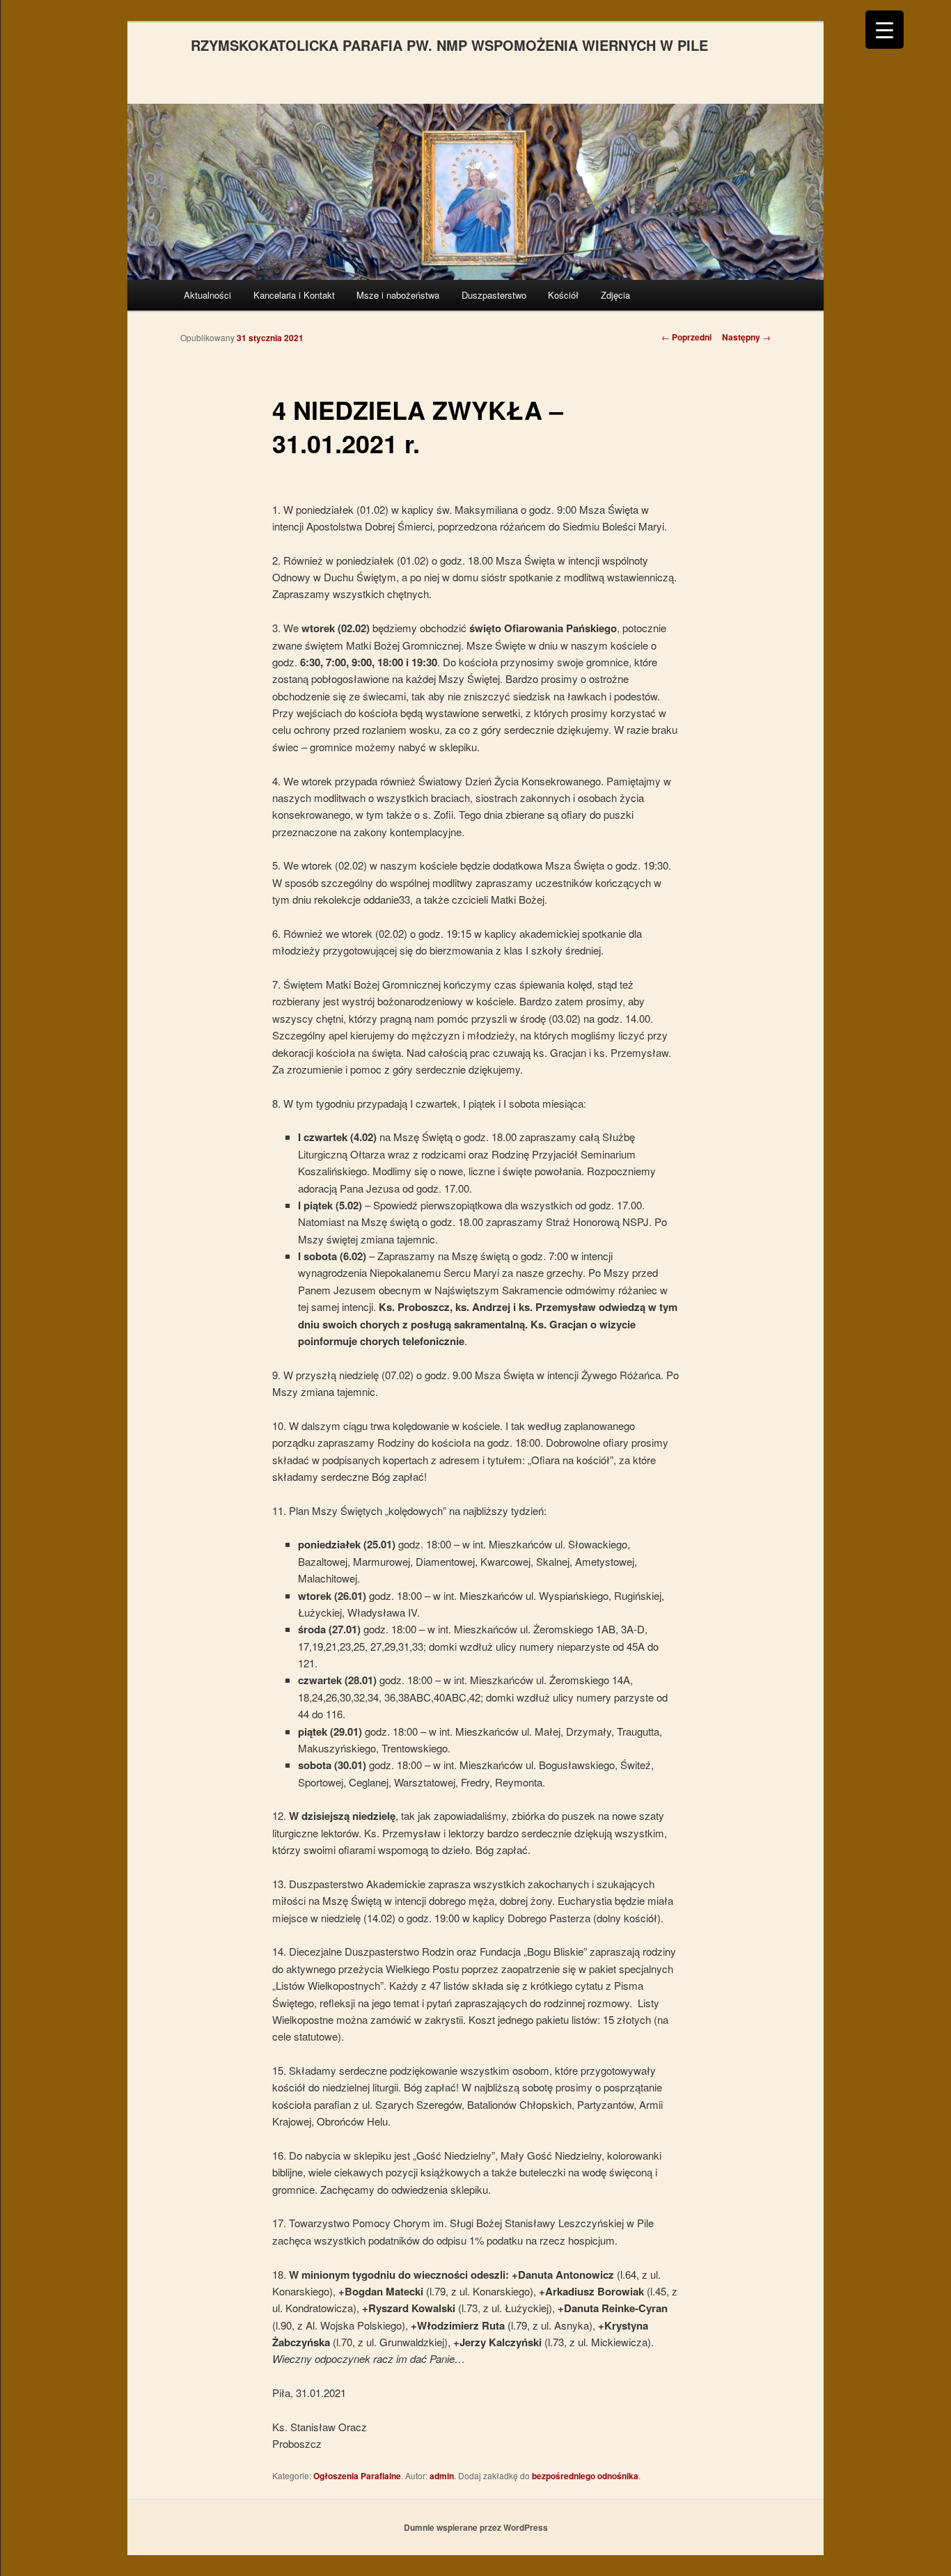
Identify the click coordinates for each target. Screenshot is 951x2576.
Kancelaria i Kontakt (294, 295)
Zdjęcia (615, 295)
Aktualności (207, 295)
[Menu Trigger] (885, 30)
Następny (746, 337)
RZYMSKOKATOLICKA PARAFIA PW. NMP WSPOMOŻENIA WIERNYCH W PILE (449, 45)
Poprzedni (686, 337)
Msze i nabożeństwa (398, 295)
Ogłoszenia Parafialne (357, 2476)
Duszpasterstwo (494, 295)
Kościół (563, 295)
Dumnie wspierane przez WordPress (476, 2527)
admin (442, 2476)
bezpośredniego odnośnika (585, 2476)
